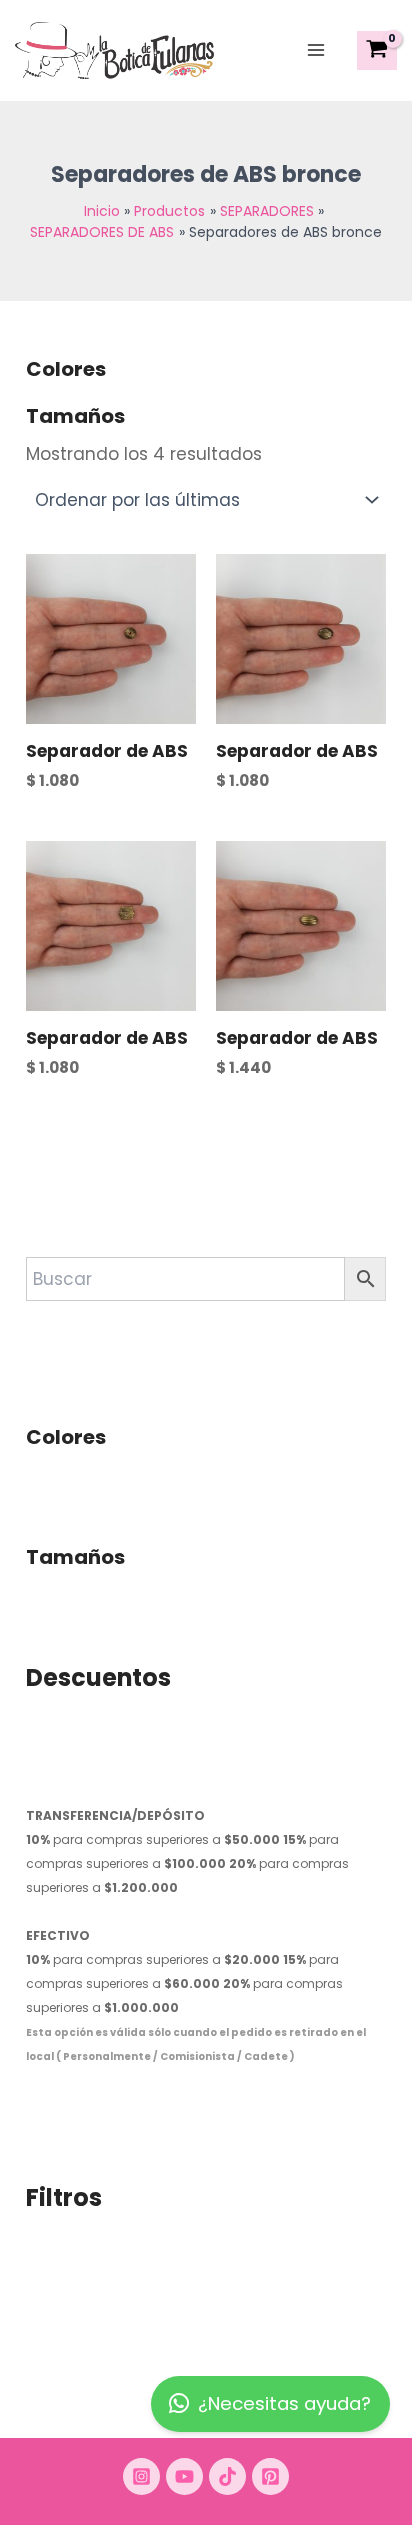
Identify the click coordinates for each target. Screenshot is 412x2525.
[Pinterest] (270, 2476)
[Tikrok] (227, 2476)
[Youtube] (184, 2476)
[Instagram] (141, 2476)
